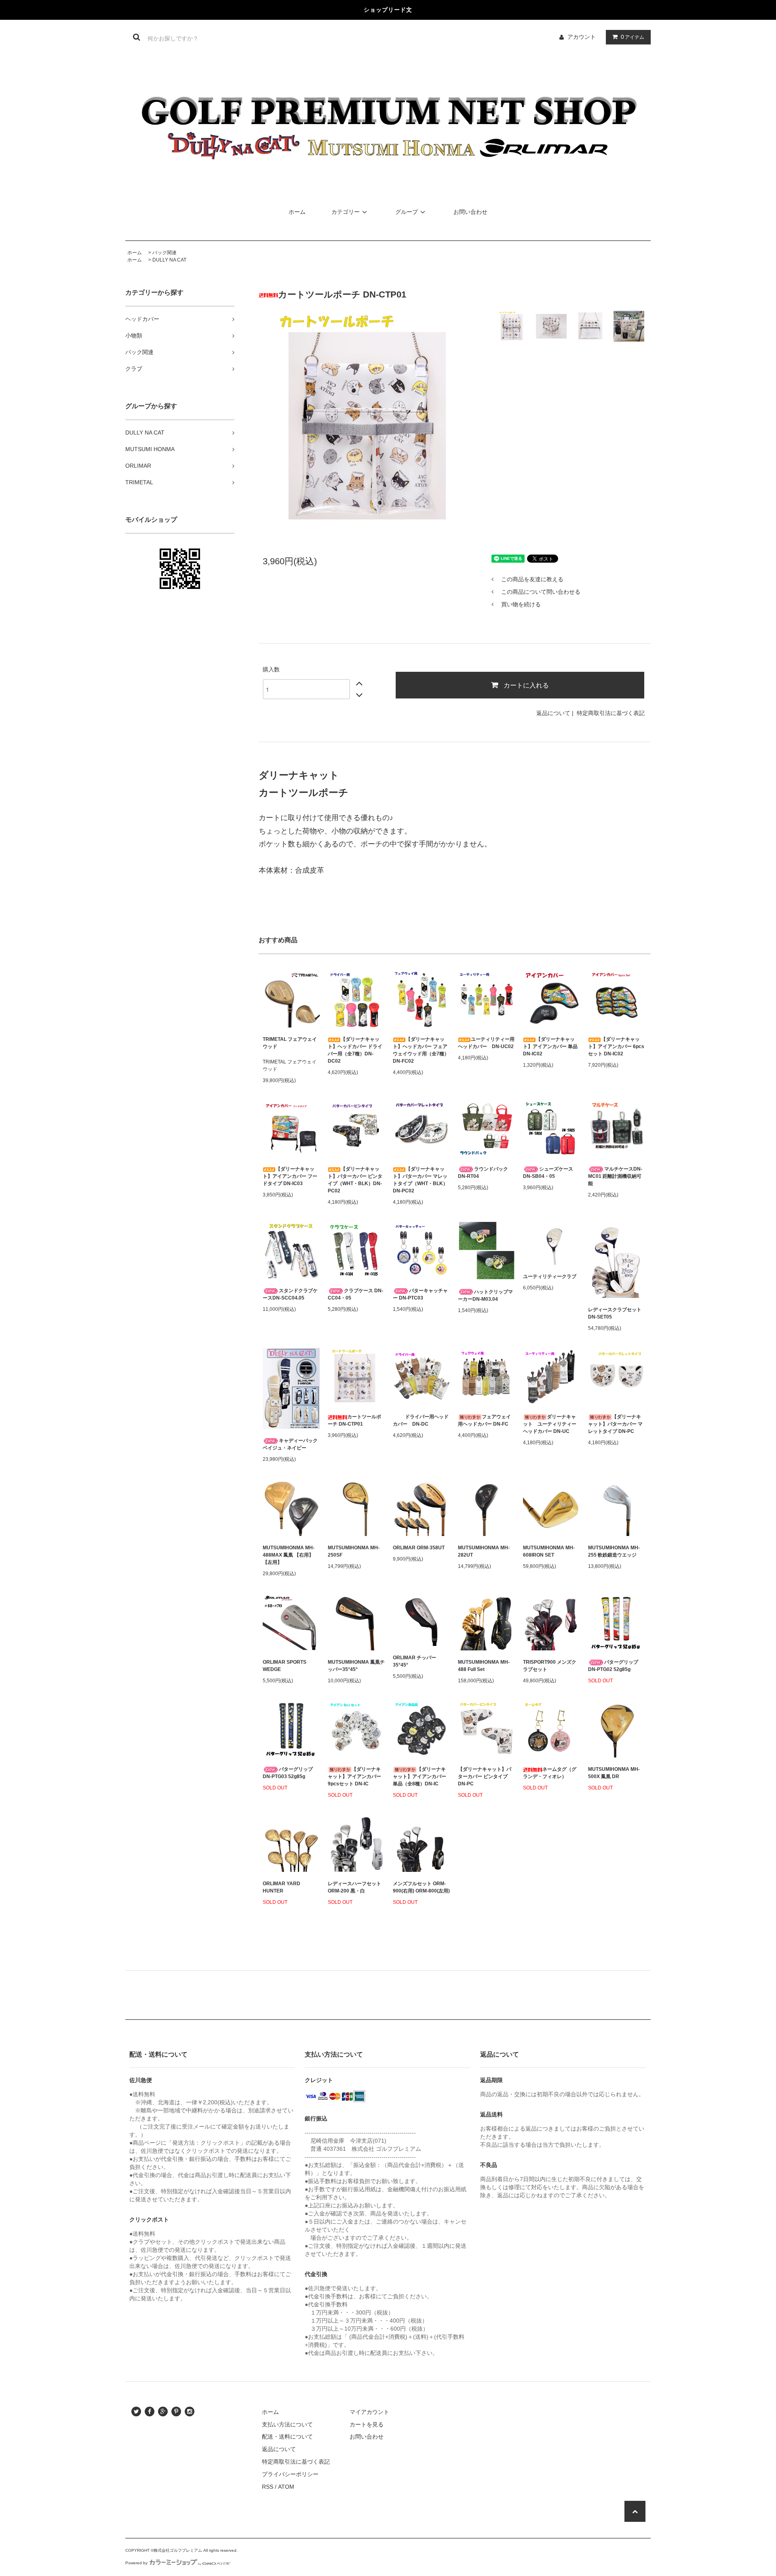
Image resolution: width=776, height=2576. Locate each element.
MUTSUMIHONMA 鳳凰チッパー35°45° (356, 1666)
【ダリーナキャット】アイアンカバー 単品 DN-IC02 (550, 1046)
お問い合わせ (470, 212)
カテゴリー (346, 212)
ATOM (286, 2487)
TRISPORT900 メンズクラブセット (550, 1666)
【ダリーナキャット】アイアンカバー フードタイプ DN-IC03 (290, 1176)
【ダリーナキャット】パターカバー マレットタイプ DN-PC (615, 1424)
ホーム (297, 212)
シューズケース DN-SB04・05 (548, 1173)
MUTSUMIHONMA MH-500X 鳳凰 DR (614, 1773)
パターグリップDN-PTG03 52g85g (288, 1773)
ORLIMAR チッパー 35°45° (414, 1661)
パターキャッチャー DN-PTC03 (420, 1294)
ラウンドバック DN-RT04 (483, 1173)
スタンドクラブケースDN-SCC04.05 (290, 1294)
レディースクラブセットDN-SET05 (615, 1313)
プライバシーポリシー (290, 2474)
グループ (407, 212)
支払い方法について (287, 2424)
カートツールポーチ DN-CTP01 (354, 1420)
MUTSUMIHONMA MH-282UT (484, 1551)
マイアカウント (369, 2412)
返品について (553, 713)
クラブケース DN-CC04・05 (355, 1294)
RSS (268, 2487)
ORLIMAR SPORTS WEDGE (285, 1666)
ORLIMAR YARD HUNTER (282, 1887)
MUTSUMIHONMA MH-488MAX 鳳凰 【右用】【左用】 (289, 1555)
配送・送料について (287, 2437)
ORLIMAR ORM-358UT (419, 1548)
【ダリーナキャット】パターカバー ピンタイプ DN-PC (485, 1776)
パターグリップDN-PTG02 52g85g (613, 1666)
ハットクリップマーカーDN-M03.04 (485, 1295)
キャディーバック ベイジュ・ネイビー (290, 1444)
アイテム (633, 37)
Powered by (136, 2563)
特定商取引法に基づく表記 (611, 713)
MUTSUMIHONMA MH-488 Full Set (484, 1666)
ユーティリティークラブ (550, 1276)
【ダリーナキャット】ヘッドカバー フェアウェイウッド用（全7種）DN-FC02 (421, 1050)
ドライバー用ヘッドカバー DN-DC (421, 1420)
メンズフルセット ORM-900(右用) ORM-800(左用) (421, 1887)
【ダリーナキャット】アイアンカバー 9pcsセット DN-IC (354, 1776)
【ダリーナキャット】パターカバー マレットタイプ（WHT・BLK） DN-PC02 (420, 1180)
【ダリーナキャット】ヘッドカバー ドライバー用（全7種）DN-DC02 (355, 1050)
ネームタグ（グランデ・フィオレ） (550, 1773)
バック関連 (164, 253)
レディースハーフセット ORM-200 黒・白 (354, 1887)
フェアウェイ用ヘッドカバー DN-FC (484, 1420)
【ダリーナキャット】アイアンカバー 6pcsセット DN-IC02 (616, 1046)
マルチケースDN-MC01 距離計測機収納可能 (615, 1176)
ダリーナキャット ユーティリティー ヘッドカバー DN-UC (551, 1424)
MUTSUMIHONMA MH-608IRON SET (549, 1551)
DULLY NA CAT (169, 260)
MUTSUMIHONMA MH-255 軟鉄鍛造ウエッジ (614, 1551)
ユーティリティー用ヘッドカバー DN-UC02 (486, 1043)
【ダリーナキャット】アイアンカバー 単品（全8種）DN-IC (420, 1776)
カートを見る (367, 2424)
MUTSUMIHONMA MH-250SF (354, 1551)
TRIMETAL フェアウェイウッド (290, 1043)
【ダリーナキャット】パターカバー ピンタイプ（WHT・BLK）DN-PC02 (355, 1180)
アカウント (582, 37)
